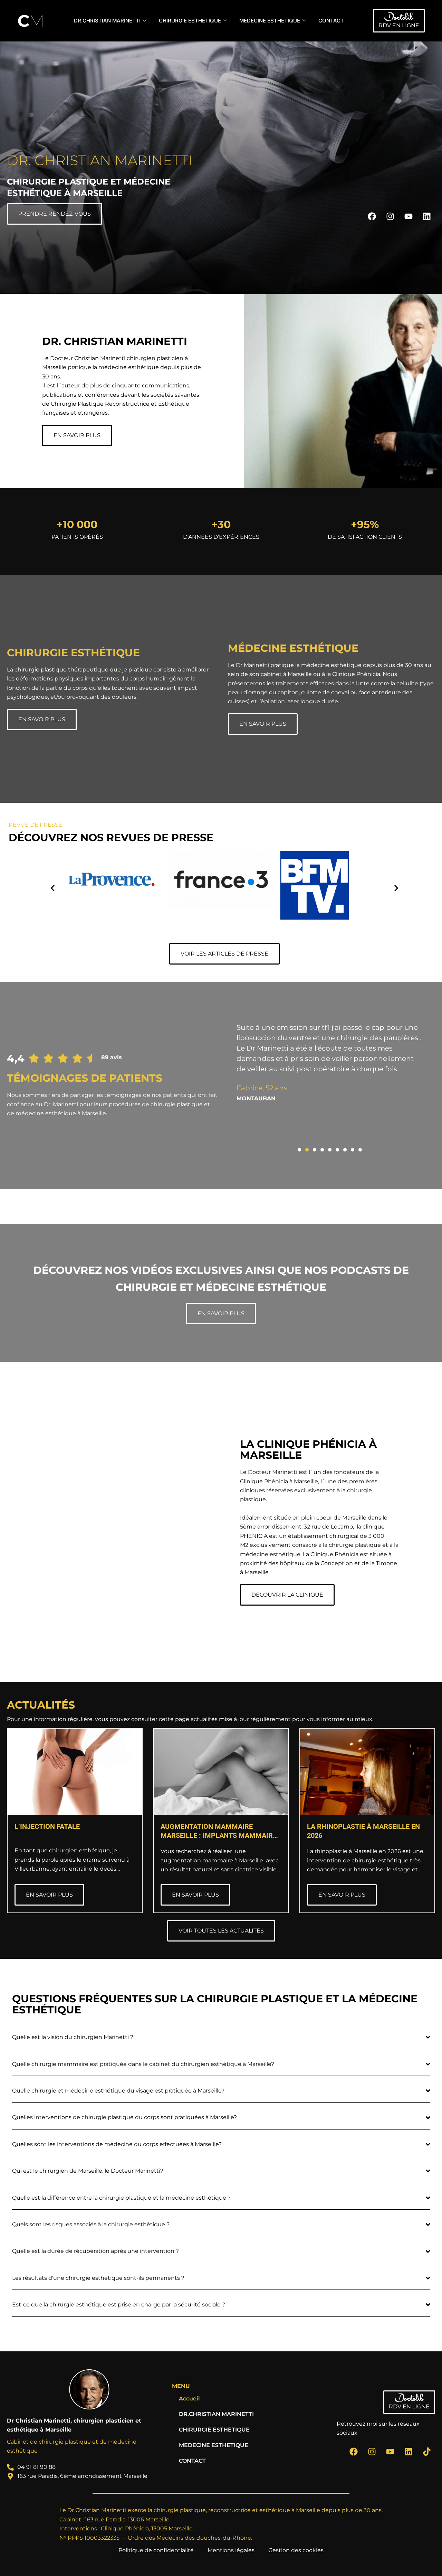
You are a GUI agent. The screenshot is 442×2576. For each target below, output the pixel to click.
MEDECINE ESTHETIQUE (270, 21)
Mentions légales (231, 2550)
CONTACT (331, 21)
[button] (53, 888)
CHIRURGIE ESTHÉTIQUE (190, 21)
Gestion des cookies (296, 2550)
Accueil (189, 2399)
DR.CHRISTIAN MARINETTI (107, 21)
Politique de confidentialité (156, 2550)
